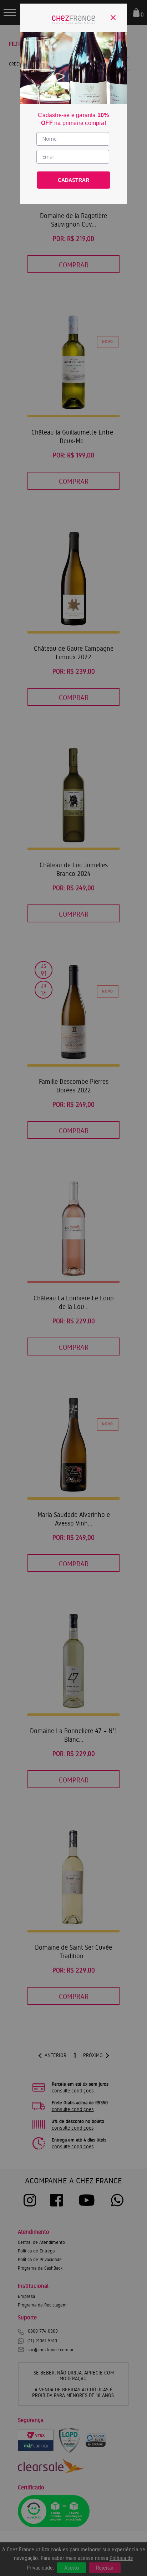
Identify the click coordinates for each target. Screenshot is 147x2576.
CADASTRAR (73, 180)
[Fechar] (113, 18)
